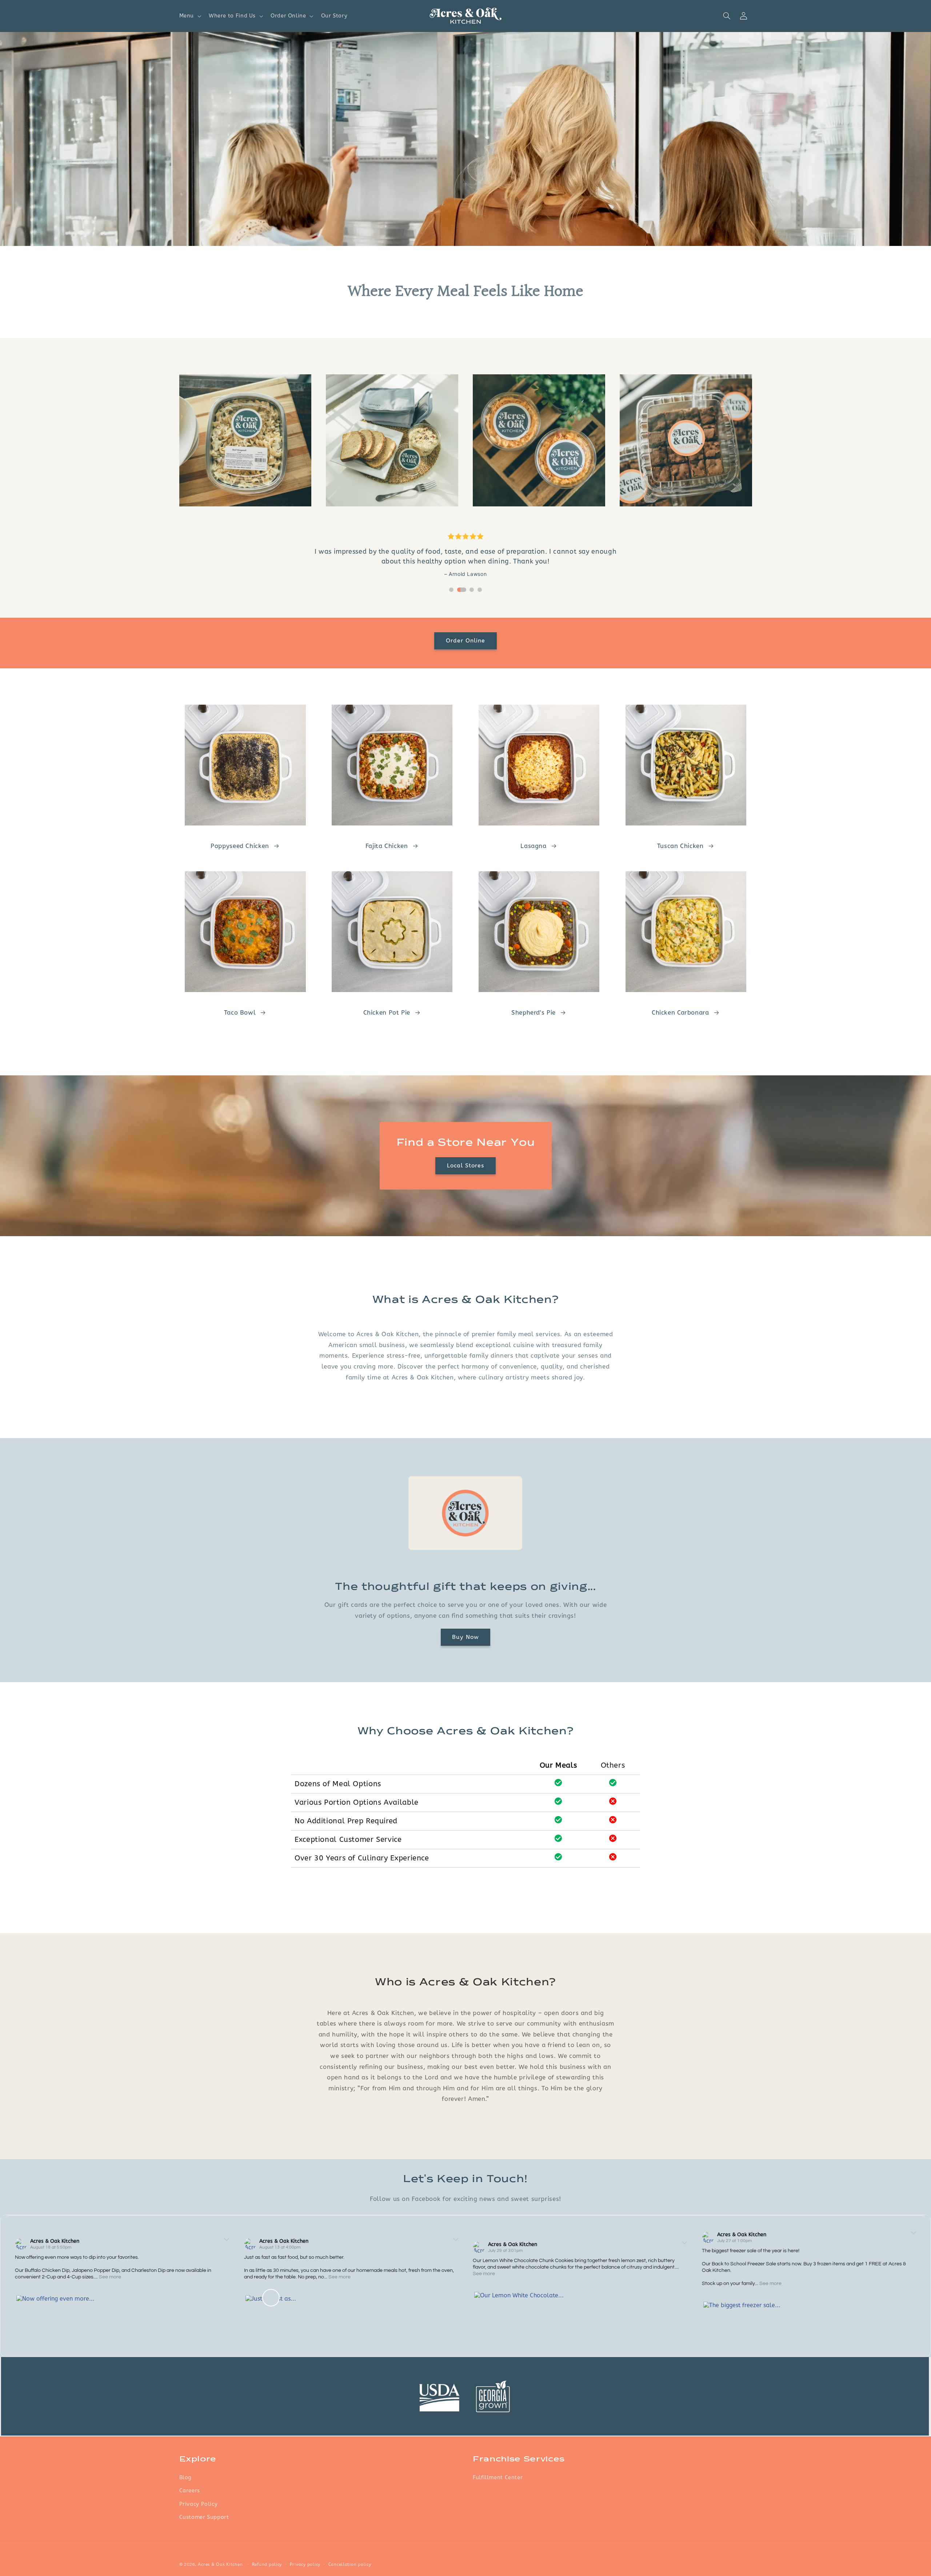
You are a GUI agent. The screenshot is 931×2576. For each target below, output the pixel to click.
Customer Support (204, 2517)
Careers (190, 2491)
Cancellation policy (350, 2564)
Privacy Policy (199, 2504)
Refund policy (267, 2564)
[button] (189, 16)
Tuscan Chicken (680, 846)
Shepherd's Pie (534, 1013)
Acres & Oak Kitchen (55, 2241)
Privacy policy (305, 2564)
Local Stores (466, 1166)
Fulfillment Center (498, 2477)
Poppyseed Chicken (240, 846)
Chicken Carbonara (680, 1013)
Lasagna (533, 846)
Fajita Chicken (387, 846)
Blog (186, 2477)
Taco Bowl (240, 1013)
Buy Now (465, 1637)
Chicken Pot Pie (387, 1013)
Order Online (466, 641)
